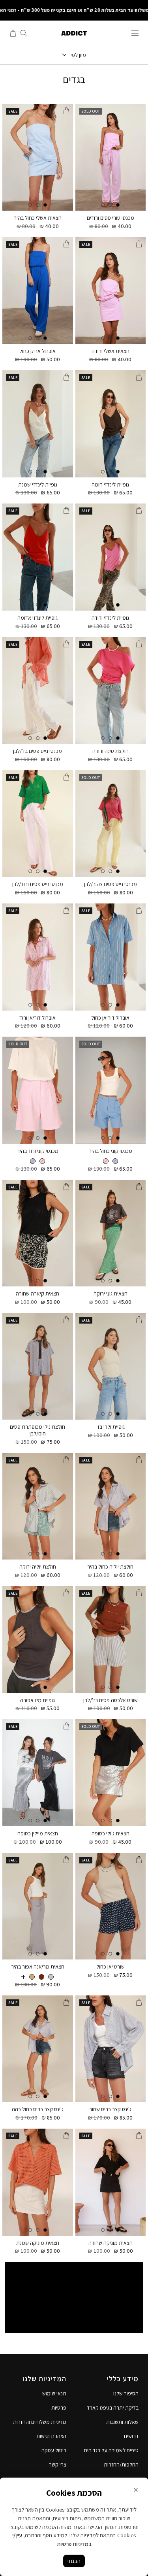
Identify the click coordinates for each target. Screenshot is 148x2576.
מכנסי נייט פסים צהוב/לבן (111, 884)
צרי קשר (58, 2465)
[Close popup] (136, 2490)
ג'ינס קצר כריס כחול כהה (38, 2109)
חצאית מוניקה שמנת (38, 2243)
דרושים (131, 2436)
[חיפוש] (24, 33)
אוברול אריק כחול (37, 351)
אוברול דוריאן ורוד (37, 1018)
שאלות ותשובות (122, 2422)
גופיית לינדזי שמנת (38, 485)
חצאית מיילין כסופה (38, 1834)
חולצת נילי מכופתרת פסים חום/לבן (37, 1430)
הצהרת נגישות (51, 2436)
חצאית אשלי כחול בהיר (38, 218)
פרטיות (59, 2408)
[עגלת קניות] (13, 33)
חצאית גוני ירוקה (111, 1294)
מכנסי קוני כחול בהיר (111, 1151)
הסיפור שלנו (126, 2393)
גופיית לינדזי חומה (110, 485)
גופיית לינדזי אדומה (37, 618)
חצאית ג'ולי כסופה (111, 1834)
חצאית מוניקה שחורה (111, 2243)
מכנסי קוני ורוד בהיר (38, 1151)
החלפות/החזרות (121, 2465)
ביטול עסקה (54, 2450)
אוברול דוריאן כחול (110, 1018)
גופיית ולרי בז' (111, 1427)
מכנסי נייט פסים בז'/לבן (37, 751)
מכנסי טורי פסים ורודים (111, 218)
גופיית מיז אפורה (37, 1700)
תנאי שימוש (54, 2393)
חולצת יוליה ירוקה (38, 1567)
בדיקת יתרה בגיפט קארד (113, 2408)
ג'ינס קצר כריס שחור (110, 2109)
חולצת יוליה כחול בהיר (110, 1567)
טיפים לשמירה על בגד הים (111, 2450)
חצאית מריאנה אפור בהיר (38, 1967)
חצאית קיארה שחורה (37, 1294)
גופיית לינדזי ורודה (110, 618)
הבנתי (74, 2561)
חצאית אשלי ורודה (111, 351)
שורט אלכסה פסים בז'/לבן (111, 1700)
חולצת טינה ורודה (111, 751)
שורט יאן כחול (111, 1967)
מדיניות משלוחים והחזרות (40, 2422)
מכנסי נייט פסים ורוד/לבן (38, 884)
